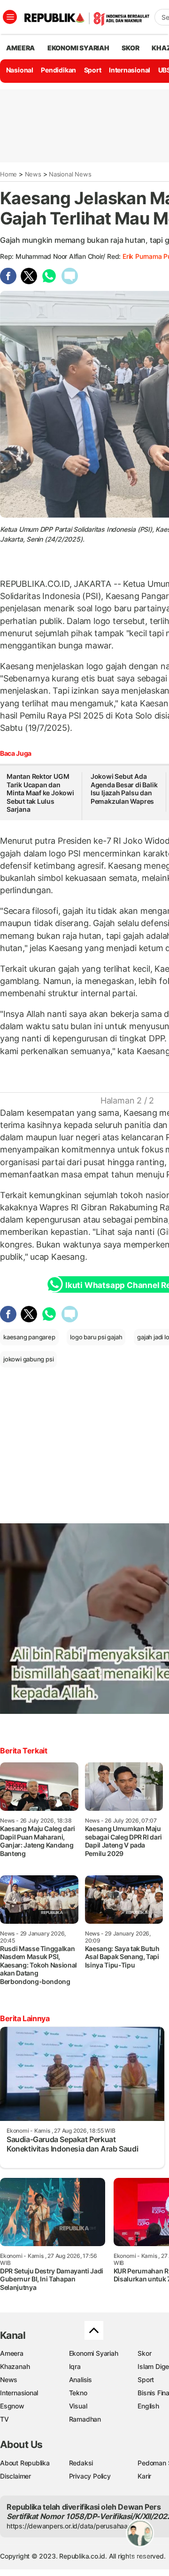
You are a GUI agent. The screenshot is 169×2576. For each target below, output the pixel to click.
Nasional (20, 70)
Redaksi (81, 2463)
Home (8, 174)
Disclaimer (15, 2476)
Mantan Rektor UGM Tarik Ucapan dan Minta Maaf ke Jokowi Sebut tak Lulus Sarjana (40, 793)
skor (130, 48)
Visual (78, 2406)
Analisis (81, 2380)
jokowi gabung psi (28, 1359)
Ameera (12, 2353)
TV (4, 2419)
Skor (144, 2353)
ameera (20, 48)
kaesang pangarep (29, 1337)
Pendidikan (58, 70)
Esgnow (12, 2406)
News (33, 174)
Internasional (130, 70)
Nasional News (70, 174)
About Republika (25, 2463)
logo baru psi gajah (96, 1337)
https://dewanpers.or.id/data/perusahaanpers (76, 2526)
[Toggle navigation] (10, 17)
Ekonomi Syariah (78, 48)
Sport (93, 70)
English (148, 2406)
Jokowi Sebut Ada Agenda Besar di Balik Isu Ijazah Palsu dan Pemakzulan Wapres (124, 789)
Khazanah (15, 2366)
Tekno (78, 2393)
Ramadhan (85, 2419)
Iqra (75, 2366)
